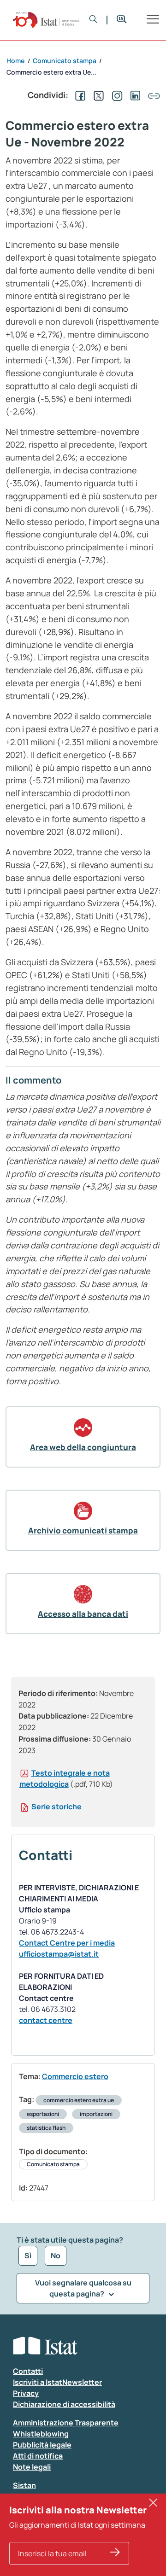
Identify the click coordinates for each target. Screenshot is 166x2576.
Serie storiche (56, 1807)
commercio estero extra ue (79, 2100)
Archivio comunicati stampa (83, 1530)
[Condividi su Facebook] (78, 95)
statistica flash (46, 2128)
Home (15, 61)
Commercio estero (75, 2076)
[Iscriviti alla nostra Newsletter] (115, 2553)
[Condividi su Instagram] (115, 95)
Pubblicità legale (42, 2445)
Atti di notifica (38, 2456)
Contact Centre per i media (67, 1943)
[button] (93, 20)
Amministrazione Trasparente (66, 2423)
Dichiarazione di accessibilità (64, 2404)
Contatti (28, 2371)
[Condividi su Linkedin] (134, 95)
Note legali (32, 2467)
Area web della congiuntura (83, 1447)
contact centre (46, 2020)
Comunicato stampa (53, 2164)
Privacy (26, 2393)
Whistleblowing (41, 2434)
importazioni (96, 2114)
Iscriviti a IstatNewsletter (57, 2382)
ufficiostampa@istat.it (59, 1954)
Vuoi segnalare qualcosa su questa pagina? (83, 2288)
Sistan (24, 2485)
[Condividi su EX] (97, 95)
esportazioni (43, 2114)
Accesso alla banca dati (83, 1614)
